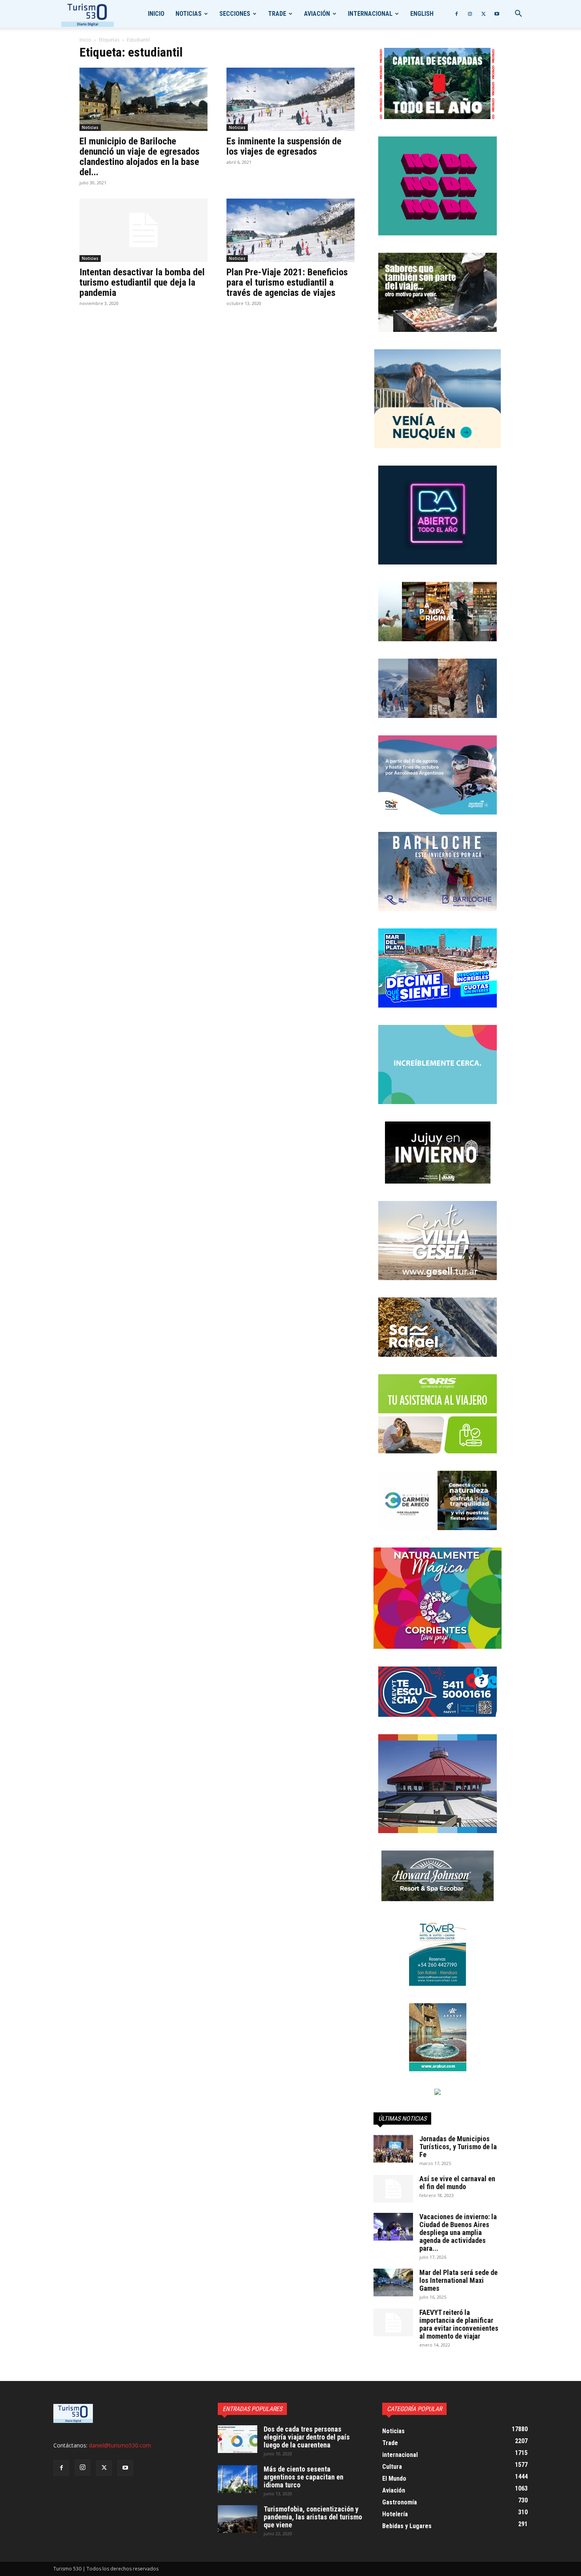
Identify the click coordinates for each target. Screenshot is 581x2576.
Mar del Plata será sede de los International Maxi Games (458, 2280)
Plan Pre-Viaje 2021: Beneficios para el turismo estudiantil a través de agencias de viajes (287, 282)
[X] (483, 14)
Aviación (317, 14)
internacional (370, 14)
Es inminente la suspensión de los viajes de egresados (284, 146)
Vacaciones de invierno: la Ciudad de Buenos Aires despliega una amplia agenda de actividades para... (458, 2232)
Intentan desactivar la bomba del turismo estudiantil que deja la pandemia (142, 282)
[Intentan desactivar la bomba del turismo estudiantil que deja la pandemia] (143, 230)
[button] (518, 14)
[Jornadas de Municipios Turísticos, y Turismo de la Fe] (393, 2149)
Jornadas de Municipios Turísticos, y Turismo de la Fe (458, 2147)
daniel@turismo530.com (120, 2445)
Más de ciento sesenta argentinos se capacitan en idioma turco (304, 2477)
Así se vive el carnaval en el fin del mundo (457, 2183)
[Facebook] (456, 14)
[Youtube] (497, 14)
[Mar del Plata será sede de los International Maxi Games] (393, 2282)
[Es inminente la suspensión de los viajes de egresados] (290, 99)
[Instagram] (470, 14)
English (422, 14)
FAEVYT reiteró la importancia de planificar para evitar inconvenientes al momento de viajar (459, 2324)
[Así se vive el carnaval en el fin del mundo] (393, 2189)
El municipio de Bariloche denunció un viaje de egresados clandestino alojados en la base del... (140, 157)
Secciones (235, 14)
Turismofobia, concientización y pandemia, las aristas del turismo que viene (313, 2517)
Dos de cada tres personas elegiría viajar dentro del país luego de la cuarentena (307, 2437)
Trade (277, 14)
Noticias (189, 14)
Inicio (156, 14)
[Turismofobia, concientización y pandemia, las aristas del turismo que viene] (238, 2519)
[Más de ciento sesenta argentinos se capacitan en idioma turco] (238, 2479)
